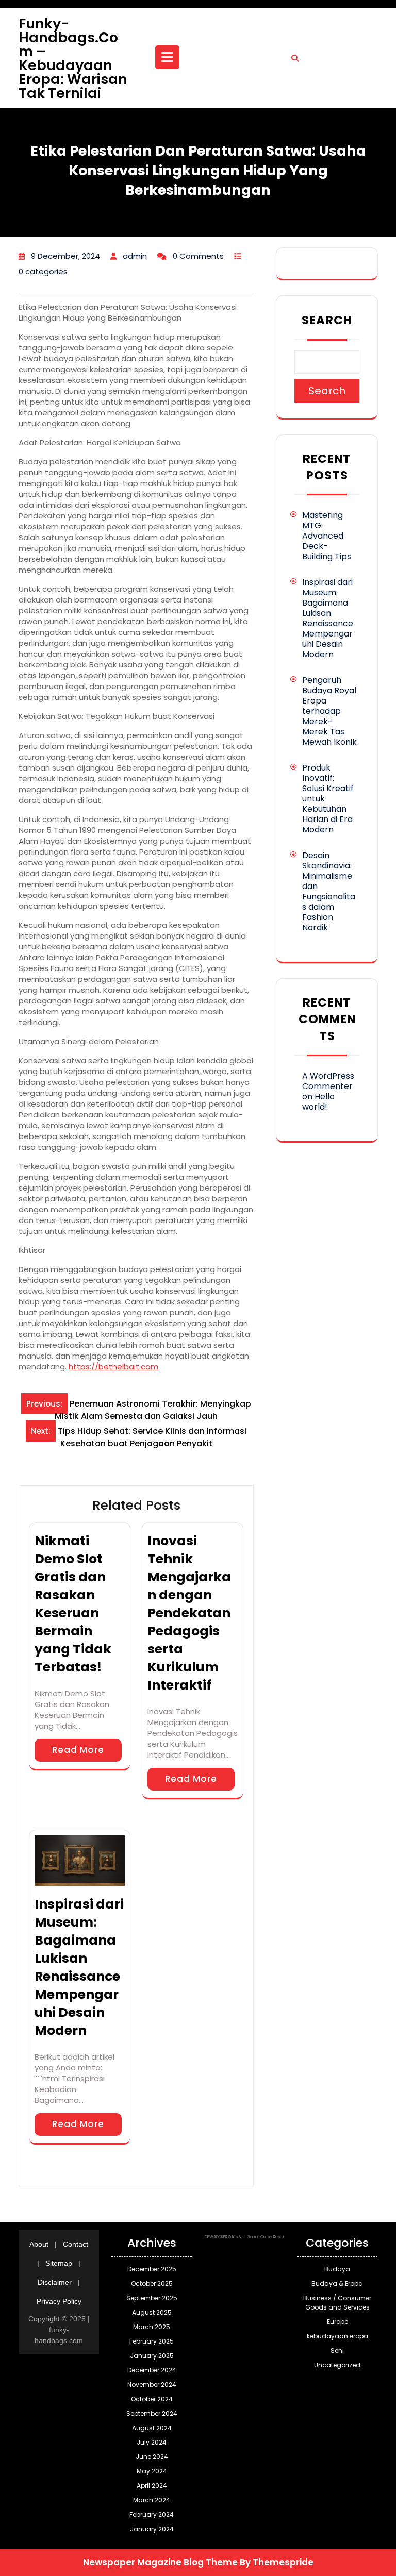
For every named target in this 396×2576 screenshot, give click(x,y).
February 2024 (152, 2514)
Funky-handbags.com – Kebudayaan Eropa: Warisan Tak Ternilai (73, 58)
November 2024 (152, 2385)
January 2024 (152, 2529)
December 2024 (152, 2370)
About (39, 2244)
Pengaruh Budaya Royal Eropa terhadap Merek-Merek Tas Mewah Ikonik (329, 711)
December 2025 (152, 2269)
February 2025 (152, 2341)
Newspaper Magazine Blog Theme (160, 2562)
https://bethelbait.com (113, 1367)
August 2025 (152, 2312)
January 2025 (152, 2356)
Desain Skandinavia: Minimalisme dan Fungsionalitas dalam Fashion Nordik (329, 891)
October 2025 (152, 2284)
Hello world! (318, 1102)
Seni (337, 2351)
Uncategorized (337, 2365)
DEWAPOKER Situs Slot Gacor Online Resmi (245, 2237)
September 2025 (152, 2298)
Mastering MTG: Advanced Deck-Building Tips (327, 536)
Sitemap (59, 2263)
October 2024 (152, 2399)
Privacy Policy (59, 2301)
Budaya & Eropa (337, 2284)
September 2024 (152, 2413)
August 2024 (152, 2428)
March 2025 (152, 2327)
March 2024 (152, 2500)
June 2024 (152, 2457)
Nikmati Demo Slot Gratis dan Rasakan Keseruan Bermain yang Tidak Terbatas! (73, 1604)
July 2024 (152, 2442)
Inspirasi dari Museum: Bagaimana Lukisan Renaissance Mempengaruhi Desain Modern (79, 1967)
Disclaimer (55, 2282)
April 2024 (152, 2486)
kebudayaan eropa (337, 2336)
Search (327, 320)
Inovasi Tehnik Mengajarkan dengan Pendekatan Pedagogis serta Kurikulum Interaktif (189, 1613)
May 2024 (152, 2471)
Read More (78, 1750)
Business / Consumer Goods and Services (337, 2303)
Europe (337, 2322)
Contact (76, 2244)
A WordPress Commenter (328, 1081)
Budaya (337, 2269)
